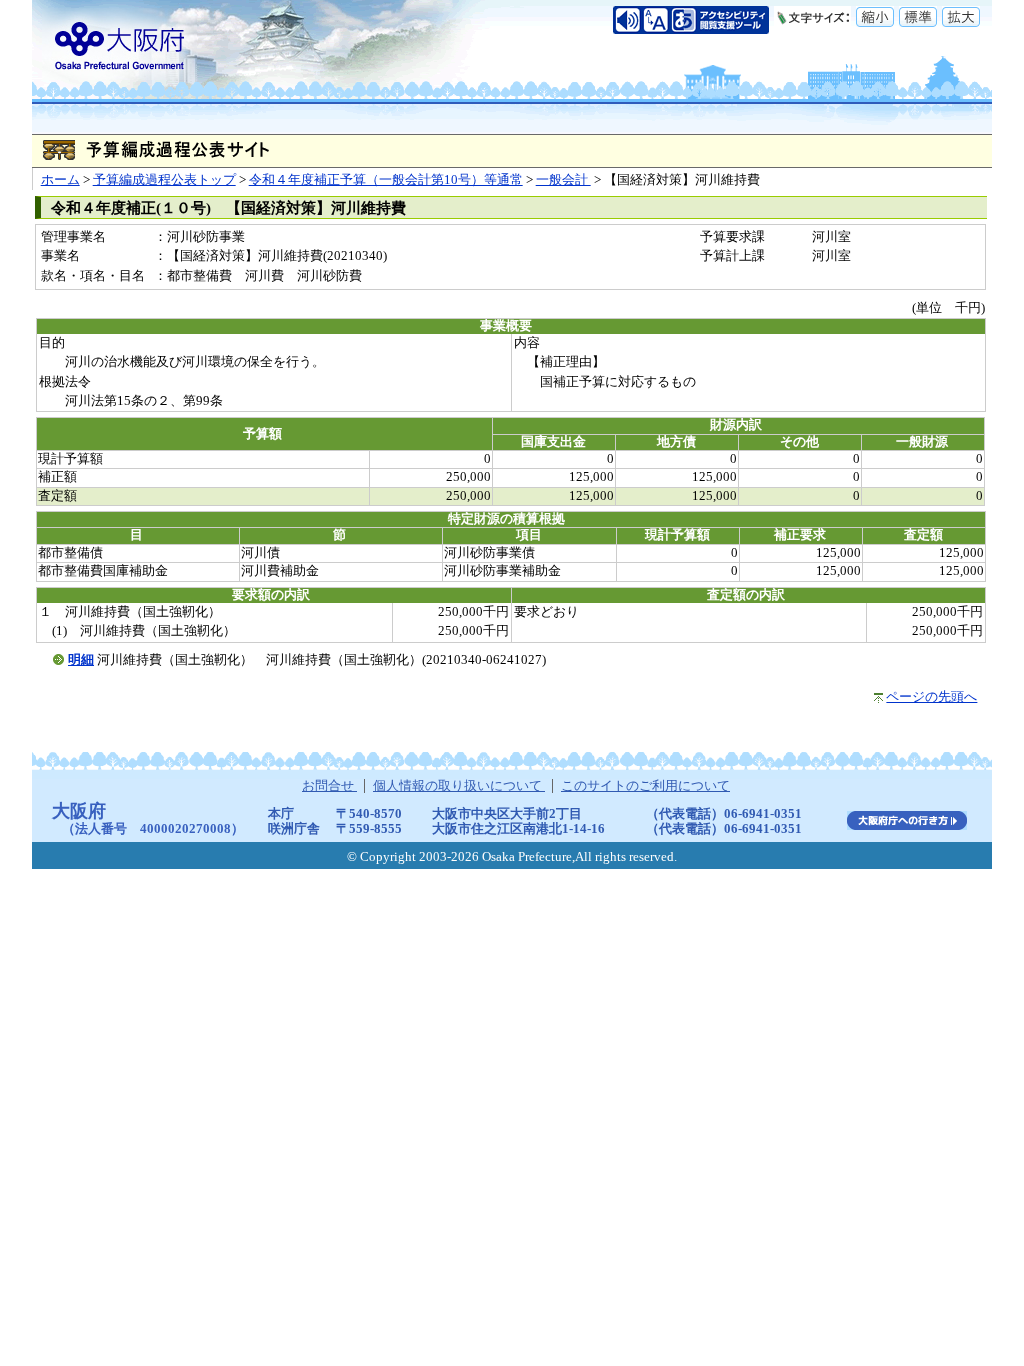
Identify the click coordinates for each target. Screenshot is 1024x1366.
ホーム (60, 180)
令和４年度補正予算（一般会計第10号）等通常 (386, 180)
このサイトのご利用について (645, 786)
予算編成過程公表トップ (164, 180)
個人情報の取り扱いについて (459, 786)
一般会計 (563, 180)
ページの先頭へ (931, 697)
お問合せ (329, 786)
